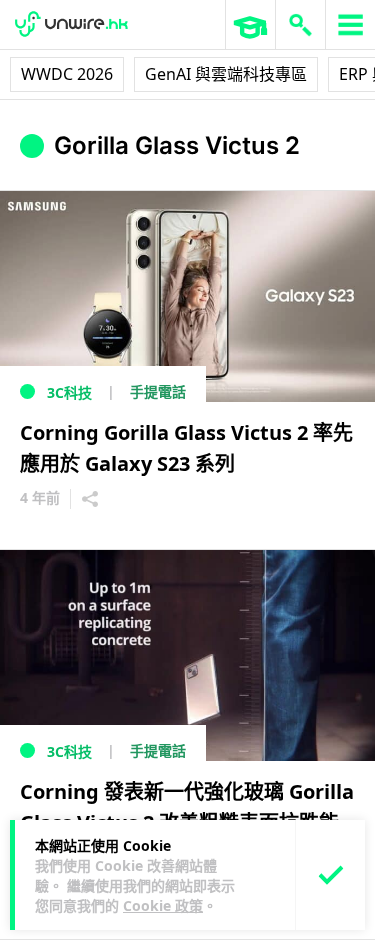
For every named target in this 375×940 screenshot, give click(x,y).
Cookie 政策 (163, 905)
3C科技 (69, 392)
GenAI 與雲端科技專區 (226, 74)
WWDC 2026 (67, 74)
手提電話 (158, 391)
